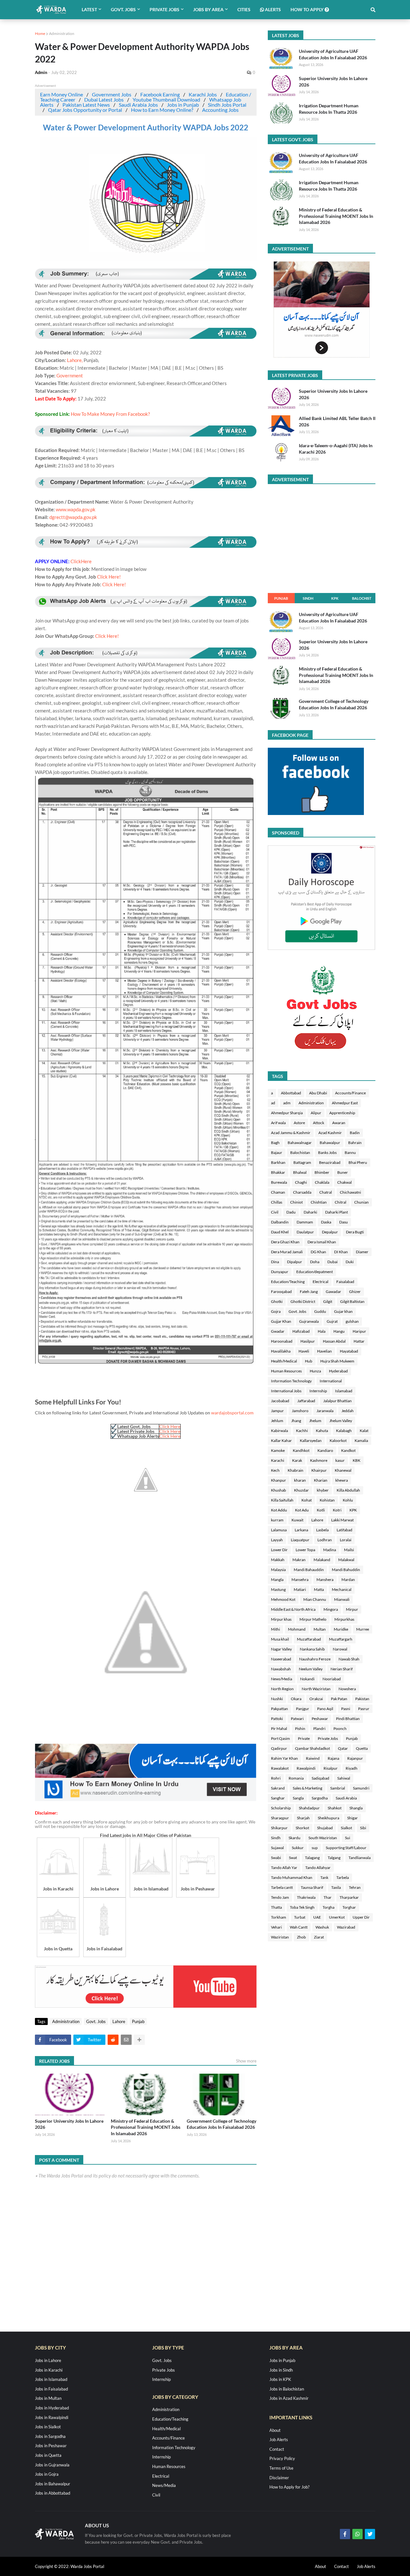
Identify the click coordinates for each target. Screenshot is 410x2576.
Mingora (331, 1609)
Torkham (279, 1917)
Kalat (364, 1431)
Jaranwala (325, 1411)
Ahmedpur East (345, 1103)
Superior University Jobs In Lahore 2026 (69, 2124)
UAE (317, 1917)
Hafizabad (301, 1331)
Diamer (362, 1252)
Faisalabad (345, 1282)
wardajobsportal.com (232, 1413)
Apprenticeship (342, 1113)
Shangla (356, 1808)
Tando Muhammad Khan (292, 1877)
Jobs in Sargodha (50, 2436)
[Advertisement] (146, 1799)
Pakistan (362, 1699)
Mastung (278, 1589)
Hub (309, 1361)
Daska (326, 1222)
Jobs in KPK (280, 2379)
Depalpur (330, 1232)
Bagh (275, 1143)
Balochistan (300, 1152)
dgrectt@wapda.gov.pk (73, 517)
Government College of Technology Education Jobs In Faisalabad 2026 (221, 2124)
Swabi (276, 1858)
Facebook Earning (160, 94)
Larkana (301, 1530)
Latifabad (344, 1530)
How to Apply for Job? (289, 2487)
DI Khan (341, 1252)
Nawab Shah (349, 1659)
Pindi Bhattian (348, 1719)
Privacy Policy (282, 2458)
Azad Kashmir (330, 1133)
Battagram (302, 1162)
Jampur (277, 1411)
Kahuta (322, 1431)
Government (70, 375)
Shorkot (302, 1828)
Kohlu (348, 1500)
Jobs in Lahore (48, 2360)
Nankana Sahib (312, 1649)
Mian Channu (315, 1599)
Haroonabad (282, 1341)
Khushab (279, 1490)
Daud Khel (280, 1232)
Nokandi (307, 1679)
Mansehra (300, 1580)
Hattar (359, 1341)
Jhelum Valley (341, 1421)
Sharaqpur (280, 1818)
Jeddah (348, 1411)
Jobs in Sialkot (48, 2427)
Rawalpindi (306, 1768)
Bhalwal (300, 1172)
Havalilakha (281, 1351)
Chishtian (319, 1202)
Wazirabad (346, 1927)
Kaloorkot (338, 1440)
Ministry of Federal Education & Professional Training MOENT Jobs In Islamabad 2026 (146, 2127)
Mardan (348, 1580)
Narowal (340, 1649)
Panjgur (303, 1709)
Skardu (295, 1838)
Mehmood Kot (283, 1599)
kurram (277, 1520)
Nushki (277, 1699)
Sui (348, 1838)
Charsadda (302, 1192)
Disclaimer (279, 2478)
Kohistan (327, 1500)
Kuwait (297, 1520)
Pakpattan (279, 1709)
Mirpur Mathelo (313, 1619)
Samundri (361, 1788)
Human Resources (286, 1371)
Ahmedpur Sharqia (287, 1113)
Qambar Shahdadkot (312, 1748)
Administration (62, 33)
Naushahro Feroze (315, 1659)
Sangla (298, 1798)
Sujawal (277, 1848)
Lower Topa (305, 1550)
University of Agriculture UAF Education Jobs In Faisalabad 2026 (333, 54)
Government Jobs (112, 94)
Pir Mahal (279, 1728)
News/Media (282, 1679)
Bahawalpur (330, 1143)
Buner (343, 1172)
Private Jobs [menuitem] (164, 9)
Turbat (300, 1917)
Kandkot (348, 1450)
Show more (246, 2061)
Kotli (321, 1510)
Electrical (320, 1282)
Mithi (275, 1629)
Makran (299, 1560)
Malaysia (278, 1570)
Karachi (278, 1460)
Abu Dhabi (318, 1093)
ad (273, 1103)
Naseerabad (281, 1659)
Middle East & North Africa (293, 1609)
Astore (299, 1123)
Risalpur (331, 1768)
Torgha (328, 1907)
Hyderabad (338, 1371)
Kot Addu (279, 1510)
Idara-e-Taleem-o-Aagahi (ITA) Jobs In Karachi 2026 (336, 449)
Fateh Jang (309, 1292)
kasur (340, 1460)
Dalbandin (280, 1222)
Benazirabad (330, 1162)
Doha (315, 1262)
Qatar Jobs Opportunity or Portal (85, 110)
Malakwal (346, 1560)
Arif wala (278, 1123)
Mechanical (342, 1589)
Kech (275, 1470)
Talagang (312, 1858)
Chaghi (301, 1182)
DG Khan (318, 1252)
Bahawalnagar (300, 1143)
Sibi (363, 1828)
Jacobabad (280, 1401)
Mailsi (349, 1550)
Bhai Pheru (358, 1162)
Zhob (301, 1937)
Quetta (362, 1748)
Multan (320, 1629)
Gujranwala (309, 1321)
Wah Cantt (299, 1927)
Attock (319, 1123)
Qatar (343, 1748)
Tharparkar (349, 1897)
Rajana (333, 1758)
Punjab (138, 2021)
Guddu (320, 1311)
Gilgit (328, 1301)
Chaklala (322, 1182)
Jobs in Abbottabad (53, 2493)
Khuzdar (301, 1490)
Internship (318, 1391)
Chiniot (296, 1202)
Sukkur (298, 1848)
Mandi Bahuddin (346, 1570)
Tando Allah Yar (284, 1868)
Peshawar (320, 1719)
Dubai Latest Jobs (104, 99)
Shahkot (335, 1808)
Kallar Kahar (281, 1440)
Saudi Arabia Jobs (138, 105)
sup (315, 1848)
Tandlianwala (360, 1858)
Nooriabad (332, 1679)
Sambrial (338, 1788)
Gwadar (278, 1331)
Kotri (337, 1510)
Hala (322, 1331)
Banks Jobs (327, 1152)
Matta (319, 1589)
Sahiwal (344, 1778)
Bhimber (322, 1172)
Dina (275, 1262)
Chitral (340, 1202)
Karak (297, 1460)
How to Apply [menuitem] (307, 9)
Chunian (361, 1202)
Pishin (300, 1728)
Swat (293, 1858)
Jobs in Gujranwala (52, 2465)
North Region (282, 1689)
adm (287, 1103)
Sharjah (303, 1818)
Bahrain (355, 1143)
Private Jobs (328, 1738)
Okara (296, 1699)
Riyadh (352, 1768)
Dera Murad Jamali (287, 1252)
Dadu (291, 1212)
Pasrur (364, 1709)
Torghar (349, 1907)
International (331, 1381)
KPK (335, 598)
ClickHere (81, 561)
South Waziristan (323, 1838)
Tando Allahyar (318, 1868)
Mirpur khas (281, 1619)
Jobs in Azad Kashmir (289, 2398)
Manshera (325, 1580)
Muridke (341, 1629)
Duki (350, 1262)
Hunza (315, 1371)
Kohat (307, 1500)
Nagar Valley (281, 1649)
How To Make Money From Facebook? (110, 414)
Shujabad (325, 1828)
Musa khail (280, 1639)
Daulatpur (305, 1232)
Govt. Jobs (96, 2021)
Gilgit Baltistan (352, 1301)
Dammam (305, 1222)
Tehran (355, 1887)
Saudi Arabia (346, 1798)
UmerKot (337, 1917)
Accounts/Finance (350, 1093)
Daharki (310, 1212)
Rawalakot (280, 1768)
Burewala (279, 1182)
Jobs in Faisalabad (51, 2389)
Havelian (324, 1351)
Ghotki (277, 1301)
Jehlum (277, 1421)
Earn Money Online (61, 94)
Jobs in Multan (48, 2398)
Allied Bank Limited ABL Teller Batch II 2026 (337, 421)
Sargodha (320, 1798)
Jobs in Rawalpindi (52, 2417)
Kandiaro (325, 1450)
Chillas (277, 1202)
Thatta (276, 1907)
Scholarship (281, 1808)
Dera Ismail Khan (322, 1242)
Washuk (322, 1927)
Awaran (339, 1123)
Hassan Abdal (334, 1341)
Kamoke (278, 1450)
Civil (275, 1212)
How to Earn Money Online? (162, 110)
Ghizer (355, 1292)
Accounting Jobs (220, 110)
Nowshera (347, 1689)
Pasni (346, 1709)
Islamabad (344, 1391)
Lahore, (75, 360)
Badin (355, 1133)
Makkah (278, 1560)
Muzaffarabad (309, 1639)
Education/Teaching (288, 1282)
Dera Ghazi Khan (285, 1242)
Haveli (304, 1351)
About (275, 2430)
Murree (363, 1629)
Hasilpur (308, 1341)
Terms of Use (281, 2468)
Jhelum (315, 1421)
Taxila (336, 1887)
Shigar (353, 1818)
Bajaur (277, 1152)
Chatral (326, 1192)
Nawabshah (281, 1669)
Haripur (359, 1331)
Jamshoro (300, 1411)
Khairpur (319, 1470)
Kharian (321, 1480)
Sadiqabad (320, 1778)
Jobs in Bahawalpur (53, 2484)
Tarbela (343, 1877)
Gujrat (332, 1321)
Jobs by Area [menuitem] (208, 9)
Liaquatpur (300, 1540)
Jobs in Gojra (47, 2474)
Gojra (276, 1311)
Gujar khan (343, 1311)
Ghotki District (303, 1301)
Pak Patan (339, 1699)
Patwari (297, 1719)
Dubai (332, 1262)
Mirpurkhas (344, 1619)
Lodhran (325, 1540)
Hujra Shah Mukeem (337, 1361)
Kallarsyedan (311, 1440)
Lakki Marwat (342, 1520)
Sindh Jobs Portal (227, 105)
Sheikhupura (328, 1818)
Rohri (276, 1778)
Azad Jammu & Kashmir (291, 1133)
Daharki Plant (336, 1212)
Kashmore (319, 1460)
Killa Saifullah (282, 1500)
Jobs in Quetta (48, 2455)
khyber (323, 1490)
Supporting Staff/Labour (346, 1848)
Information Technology (291, 1381)
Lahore (119, 2021)
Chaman (278, 1192)
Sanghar (278, 1798)
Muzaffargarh (341, 1639)
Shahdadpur (309, 1808)
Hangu (339, 1331)
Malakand (322, 1560)
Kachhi (302, 1431)
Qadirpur (279, 1748)
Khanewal (343, 1470)
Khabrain (295, 1470)
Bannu (350, 1152)
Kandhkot (301, 1450)
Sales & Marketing (307, 1788)
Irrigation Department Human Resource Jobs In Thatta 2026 (329, 109)
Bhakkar (278, 1172)
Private (304, 1738)
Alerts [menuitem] (272, 9)
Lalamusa (279, 1530)
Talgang (334, 1858)
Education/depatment (315, 1272)
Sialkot (346, 1828)
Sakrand (278, 1788)
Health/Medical (284, 1361)
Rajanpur (355, 1758)
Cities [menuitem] (244, 9)
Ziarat (319, 1937)
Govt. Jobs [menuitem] (123, 9)
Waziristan (280, 1937)
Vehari (276, 1927)
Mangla (277, 1580)
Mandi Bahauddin (309, 1570)
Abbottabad (291, 1093)
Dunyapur (280, 1272)
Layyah (277, 1540)
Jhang (296, 1421)
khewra (342, 1480)
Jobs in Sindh (281, 2370)
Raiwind (313, 1758)
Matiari (300, 1589)
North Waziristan (316, 1689)
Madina (330, 1550)
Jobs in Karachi (49, 2370)
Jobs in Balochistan (287, 2389)
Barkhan (278, 1162)
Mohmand (297, 1629)
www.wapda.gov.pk (76, 509)
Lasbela (322, 1530)
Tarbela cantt (282, 1887)
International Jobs (286, 1391)
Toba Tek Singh (302, 1907)
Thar (328, 1897)
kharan (300, 1480)
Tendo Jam (280, 1897)
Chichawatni (350, 1192)
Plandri (319, 1728)
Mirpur (352, 1609)
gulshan (352, 1321)
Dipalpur (295, 1262)
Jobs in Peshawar (51, 2446)
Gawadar (333, 1292)
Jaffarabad (306, 1401)
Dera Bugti (355, 1232)
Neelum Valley (311, 1669)
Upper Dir (361, 1917)
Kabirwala (279, 1431)
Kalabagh (344, 1431)
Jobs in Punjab (183, 105)
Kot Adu (302, 1510)
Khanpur (279, 1480)
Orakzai (316, 1699)
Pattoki (277, 1719)
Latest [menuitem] (89, 9)
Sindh (308, 598)
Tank (324, 1877)
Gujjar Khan (281, 1321)
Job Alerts (279, 2440)
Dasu (344, 1222)
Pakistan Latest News (86, 105)
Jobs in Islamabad (51, 2379)
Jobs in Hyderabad (52, 2408)
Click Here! (109, 577)
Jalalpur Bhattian (337, 1401)
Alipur (316, 1113)
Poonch (340, 1728)
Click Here (170, 1426)
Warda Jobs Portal (87, 2566)
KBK (357, 1460)
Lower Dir (279, 1550)
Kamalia (361, 1440)
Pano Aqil (325, 1709)
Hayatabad (349, 1351)
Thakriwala (306, 1897)
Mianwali (342, 1599)
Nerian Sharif (342, 1669)
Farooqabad (281, 1292)
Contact (277, 2449)
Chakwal (344, 1182)
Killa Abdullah (348, 1490)
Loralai (346, 1540)
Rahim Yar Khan (284, 1758)
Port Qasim (280, 1738)
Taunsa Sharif (312, 1887)
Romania (296, 1778)
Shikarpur (279, 1828)
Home (40, 33)
